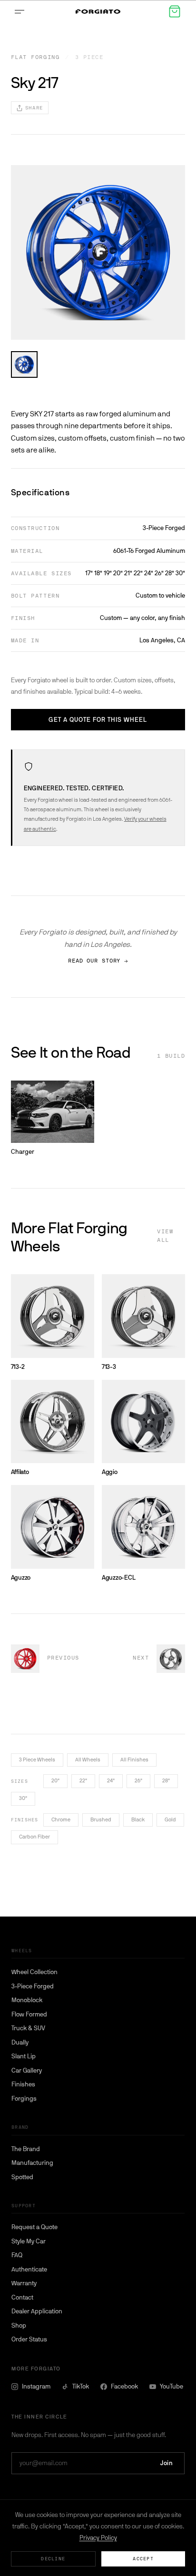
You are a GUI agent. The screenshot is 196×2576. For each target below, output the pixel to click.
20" (55, 1781)
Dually (20, 2042)
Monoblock (27, 2000)
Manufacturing (32, 2163)
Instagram (36, 2386)
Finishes (23, 2084)
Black (138, 1820)
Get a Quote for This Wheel (98, 720)
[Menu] (21, 11)
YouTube (171, 2386)
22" (83, 1781)
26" (138, 1781)
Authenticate (29, 2269)
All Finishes (134, 1760)
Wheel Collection (34, 1972)
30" (23, 1798)
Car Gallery (27, 2070)
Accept (143, 2559)
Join (167, 2463)
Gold (170, 1820)
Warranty (24, 2283)
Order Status (29, 2339)
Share (34, 108)
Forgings (24, 2099)
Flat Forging (35, 57)
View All (165, 1236)
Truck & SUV (28, 2028)
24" (111, 1781)
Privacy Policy (98, 2538)
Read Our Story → (98, 961)
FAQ (17, 2255)
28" (166, 1781)
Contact (22, 2297)
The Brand (26, 2149)
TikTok (81, 2386)
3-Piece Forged (33, 1986)
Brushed (101, 1820)
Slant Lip (24, 2056)
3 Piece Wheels (37, 1760)
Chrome (61, 1820)
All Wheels (88, 1760)
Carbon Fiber (34, 1837)
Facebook (124, 2386)
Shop (19, 2325)
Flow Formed (29, 2014)
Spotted (22, 2177)
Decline (53, 2559)
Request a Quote (34, 2227)
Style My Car (29, 2241)
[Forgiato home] (98, 12)
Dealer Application (37, 2311)
